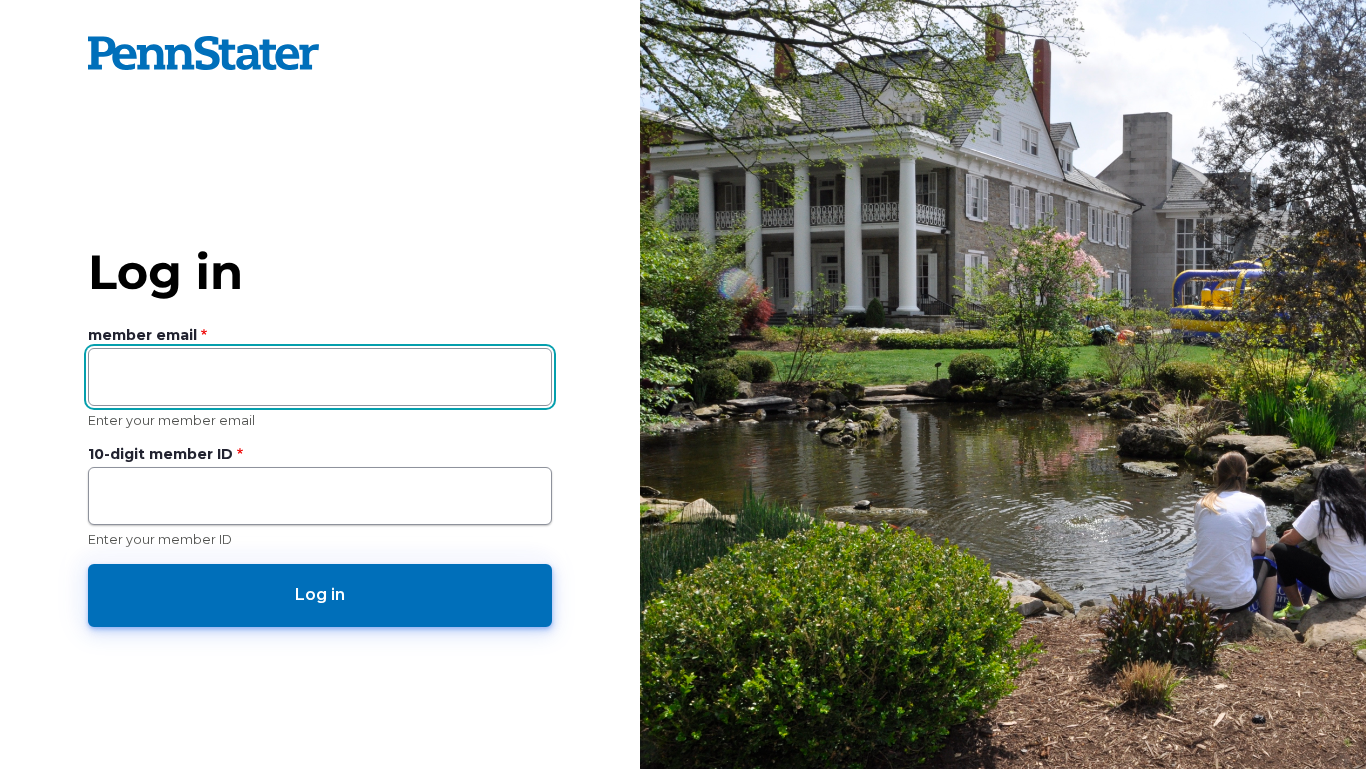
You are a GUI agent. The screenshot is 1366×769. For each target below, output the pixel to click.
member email (142, 335)
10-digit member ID (160, 454)
